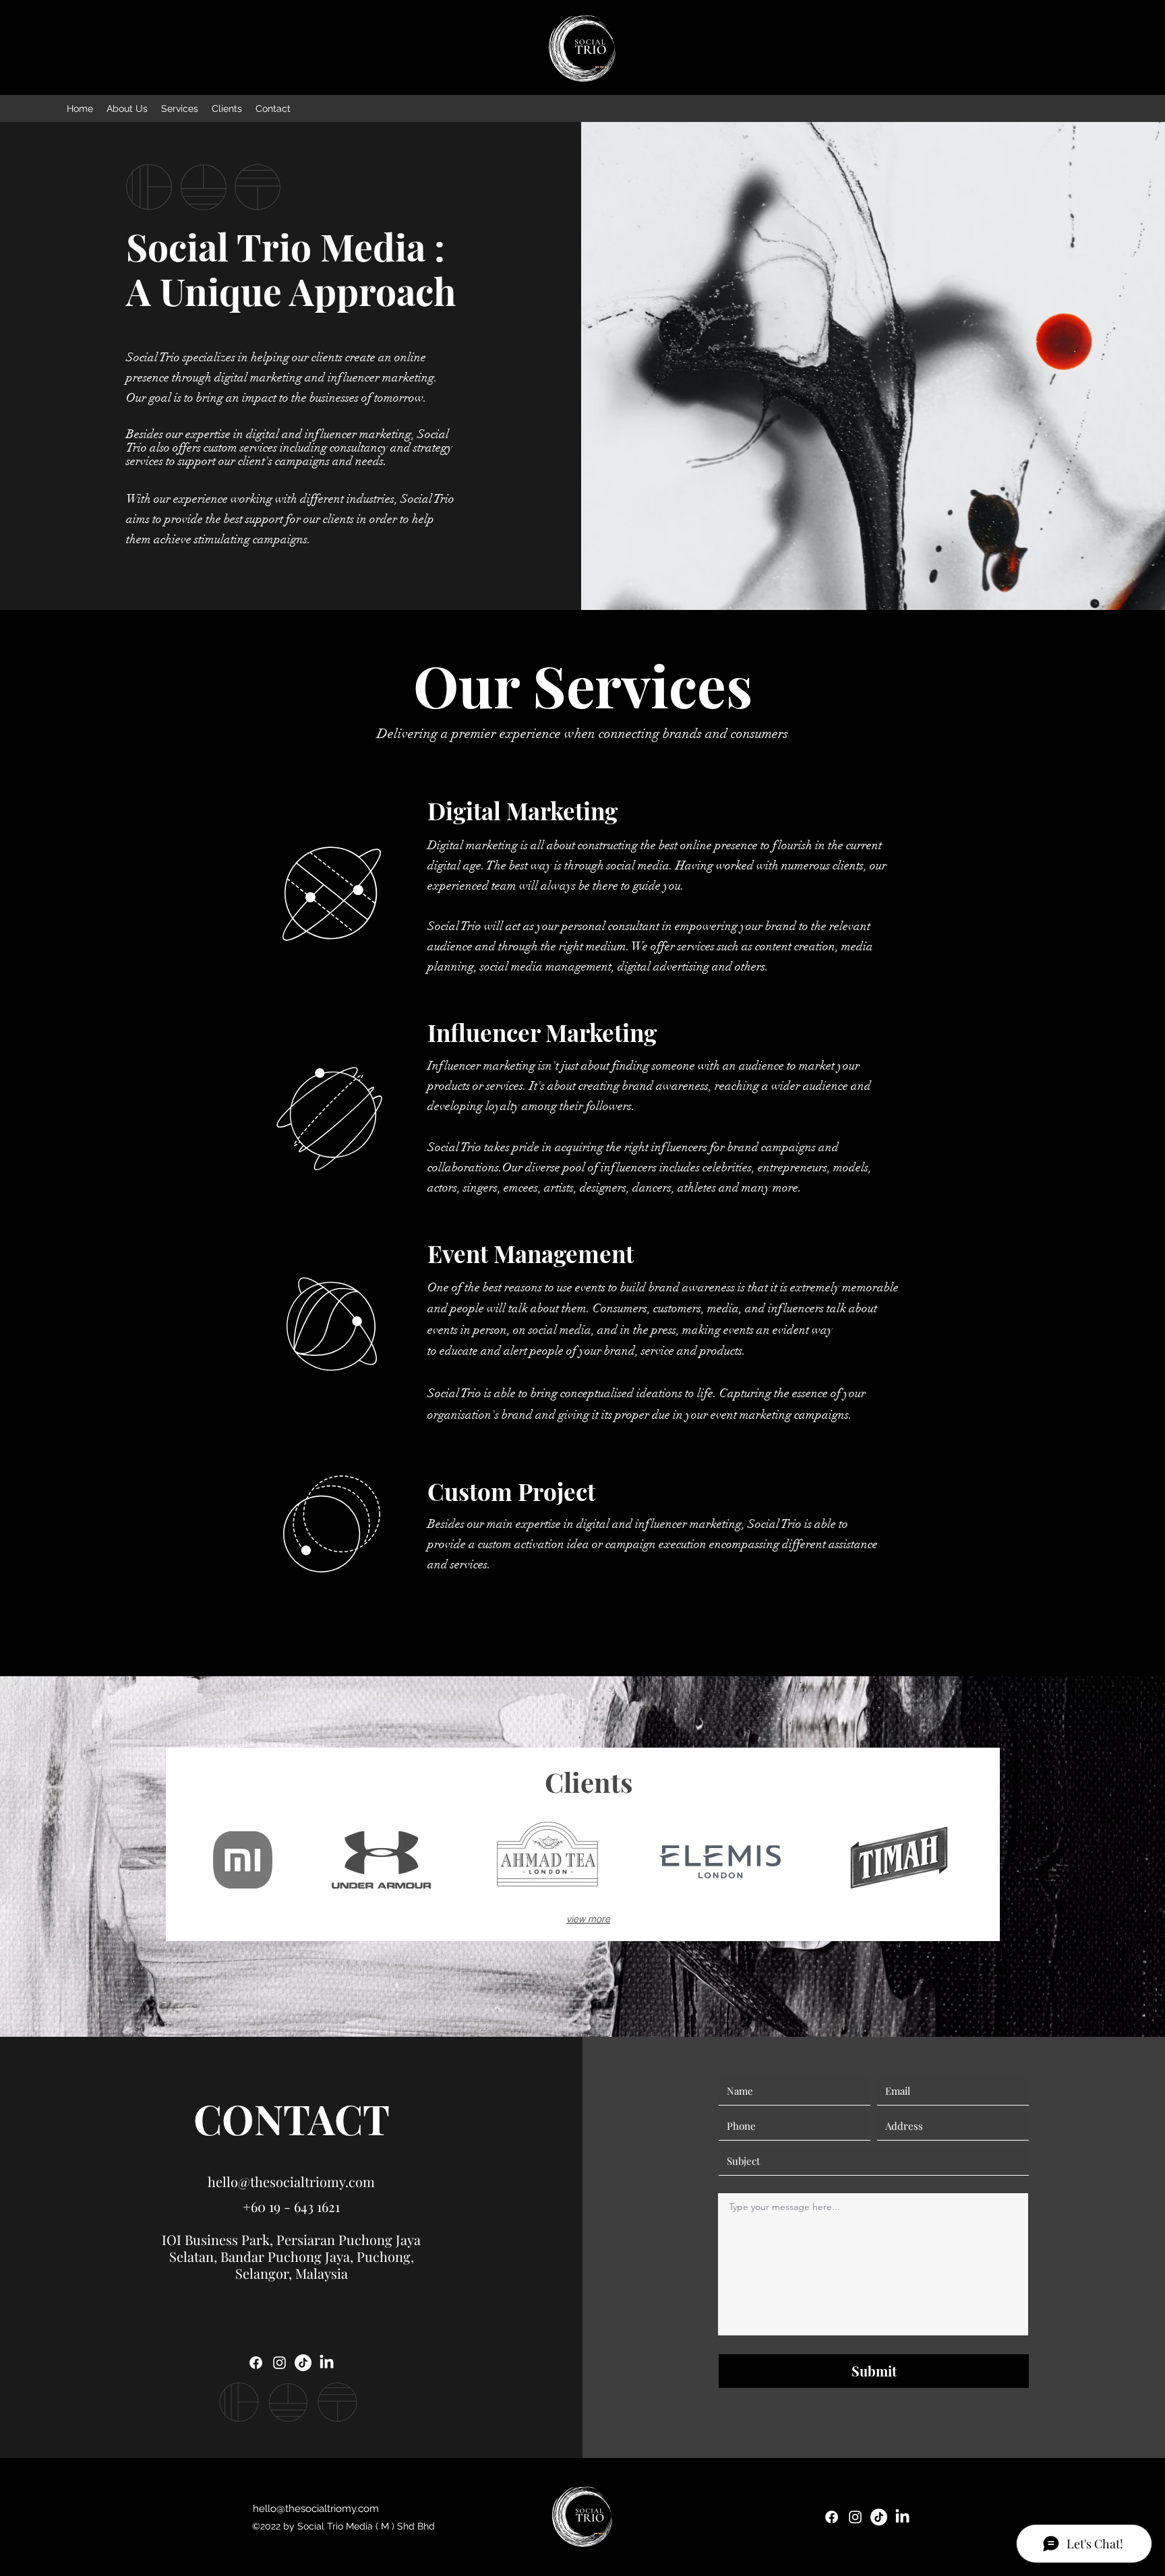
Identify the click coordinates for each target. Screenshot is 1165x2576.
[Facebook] (256, 2363)
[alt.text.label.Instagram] (279, 2363)
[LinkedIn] (327, 2363)
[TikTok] (303, 2363)
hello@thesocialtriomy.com (291, 2181)
